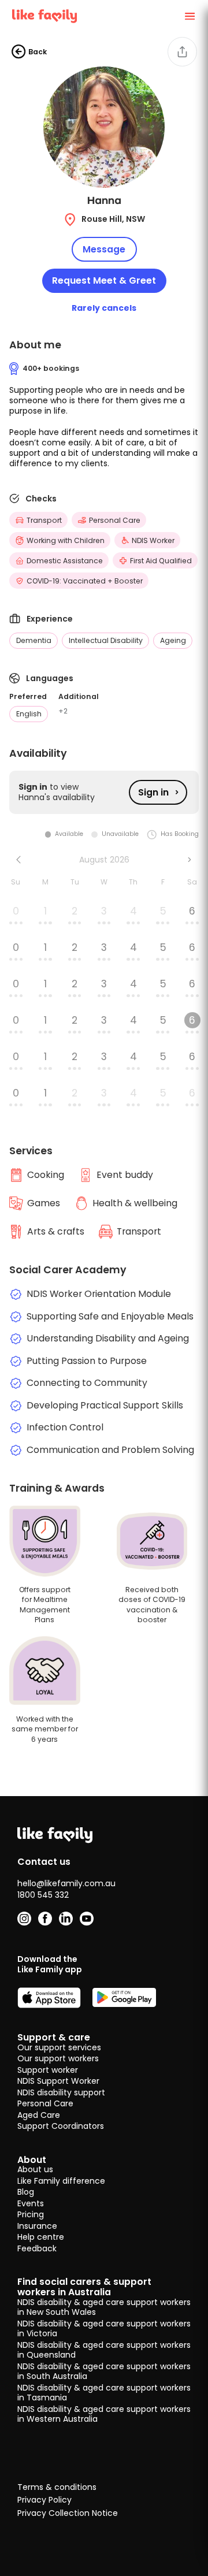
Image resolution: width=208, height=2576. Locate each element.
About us (35, 2169)
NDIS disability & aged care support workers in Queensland (104, 2350)
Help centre (41, 2237)
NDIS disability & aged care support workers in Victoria (104, 2329)
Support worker (48, 2070)
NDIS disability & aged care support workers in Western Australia (104, 2414)
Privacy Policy (44, 2500)
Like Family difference (61, 2181)
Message (104, 249)
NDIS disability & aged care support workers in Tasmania (104, 2393)
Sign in (153, 792)
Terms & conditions (57, 2488)
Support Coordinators (61, 2126)
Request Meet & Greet (104, 280)
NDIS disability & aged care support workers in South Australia (104, 2371)
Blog (26, 2192)
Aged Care (39, 2115)
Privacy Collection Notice (68, 2514)
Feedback (37, 2248)
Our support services (59, 2047)
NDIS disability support (61, 2092)
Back (38, 52)
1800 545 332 (43, 1895)
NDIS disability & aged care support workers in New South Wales (104, 2307)
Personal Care (45, 2103)
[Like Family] (44, 16)
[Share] (182, 52)
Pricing (31, 2214)
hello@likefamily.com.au (66, 1883)
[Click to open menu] (190, 16)
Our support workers (58, 2058)
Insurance (37, 2226)
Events (31, 2203)
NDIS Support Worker (58, 2081)
